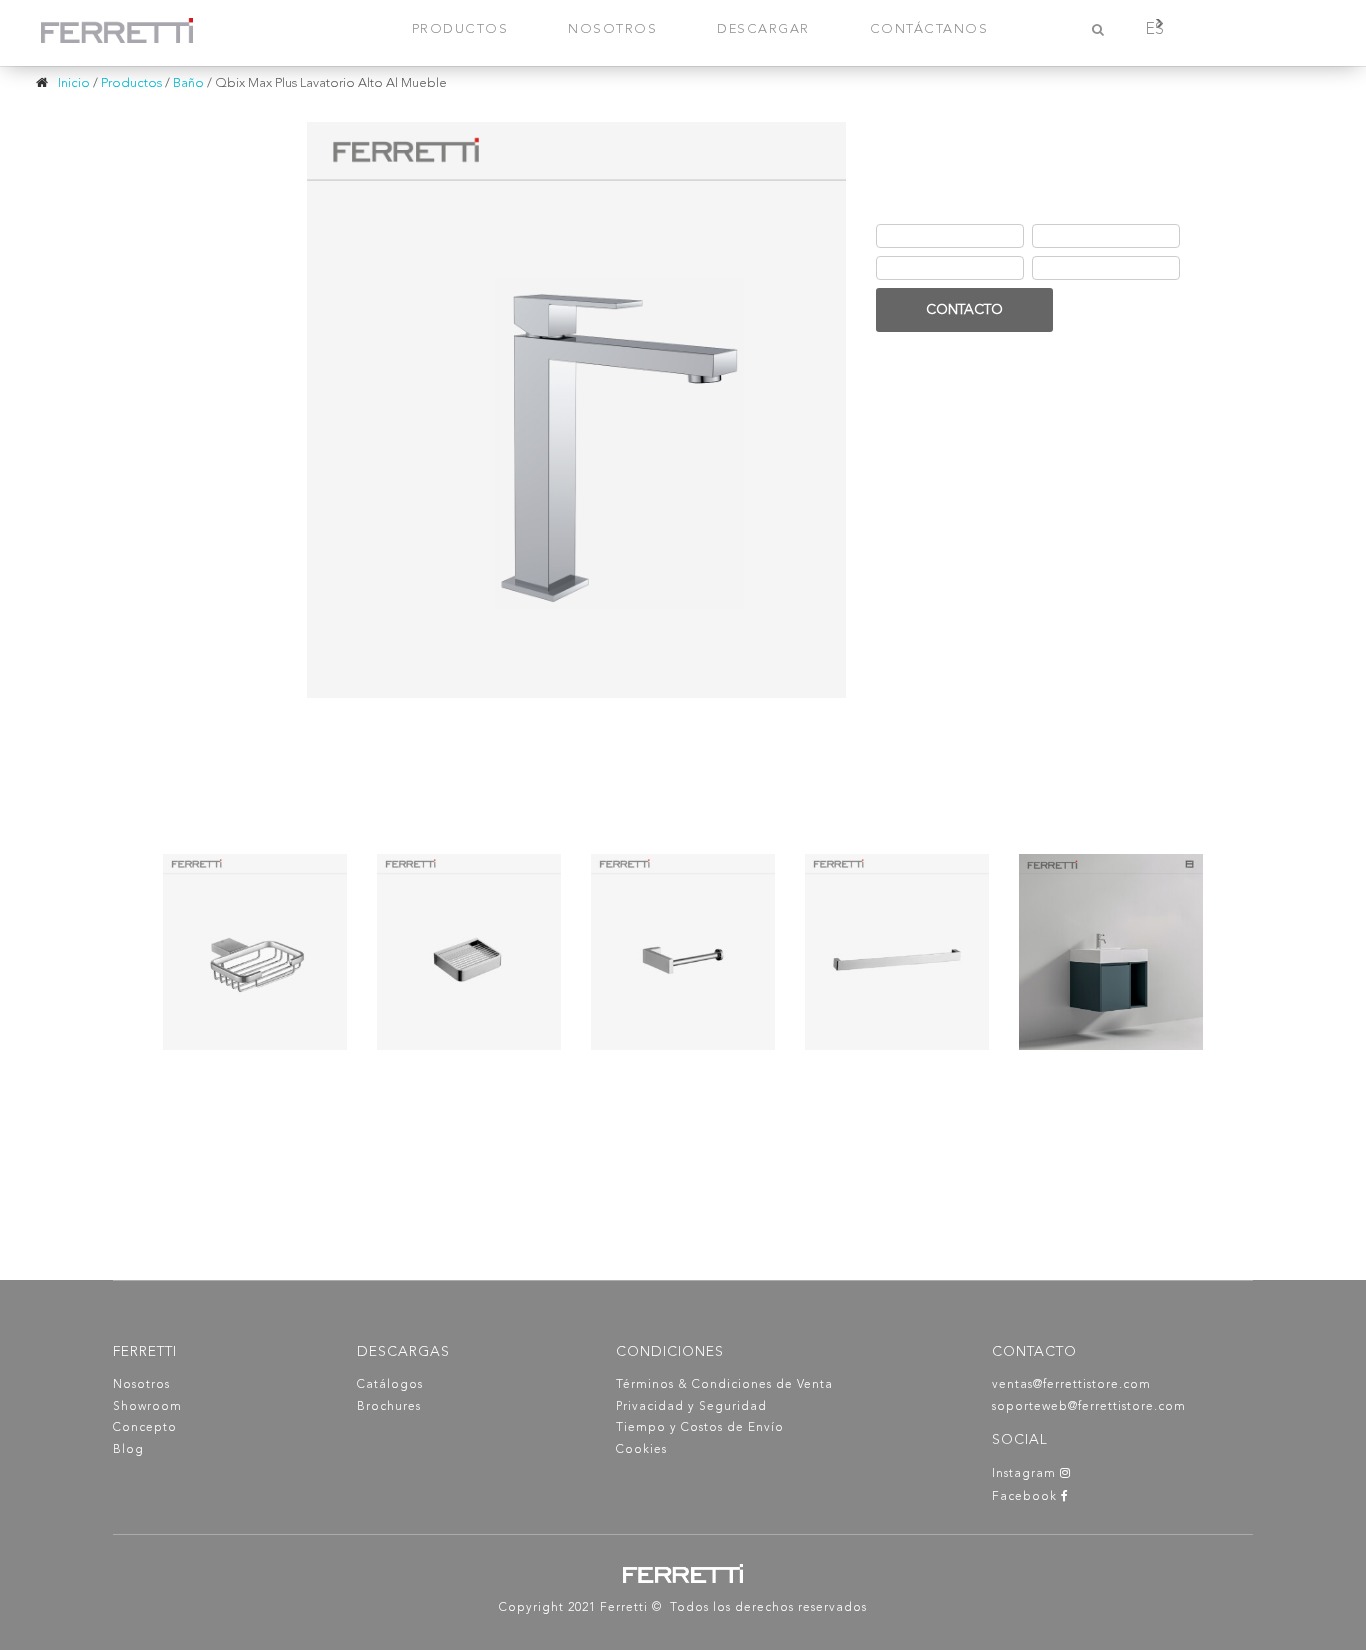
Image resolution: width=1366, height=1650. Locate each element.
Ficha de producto (939, 237)
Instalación (1072, 237)
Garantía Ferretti (932, 269)
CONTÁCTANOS (929, 29)
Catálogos (390, 1385)
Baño (188, 83)
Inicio (74, 83)
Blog (128, 1450)
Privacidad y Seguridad (691, 1407)
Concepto (145, 1428)
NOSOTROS (612, 29)
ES (1154, 30)
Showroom (147, 1407)
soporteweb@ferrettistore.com (1089, 1407)
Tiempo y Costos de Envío (700, 1428)
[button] (1039, 280)
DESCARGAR (763, 29)
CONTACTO (964, 310)
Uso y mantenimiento (1102, 269)
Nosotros (141, 1385)
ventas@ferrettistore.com (1071, 1385)
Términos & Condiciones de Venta (724, 1385)
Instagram (1026, 1474)
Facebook (1026, 1497)
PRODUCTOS (460, 29)
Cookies (641, 1450)
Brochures (389, 1407)
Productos (131, 83)
